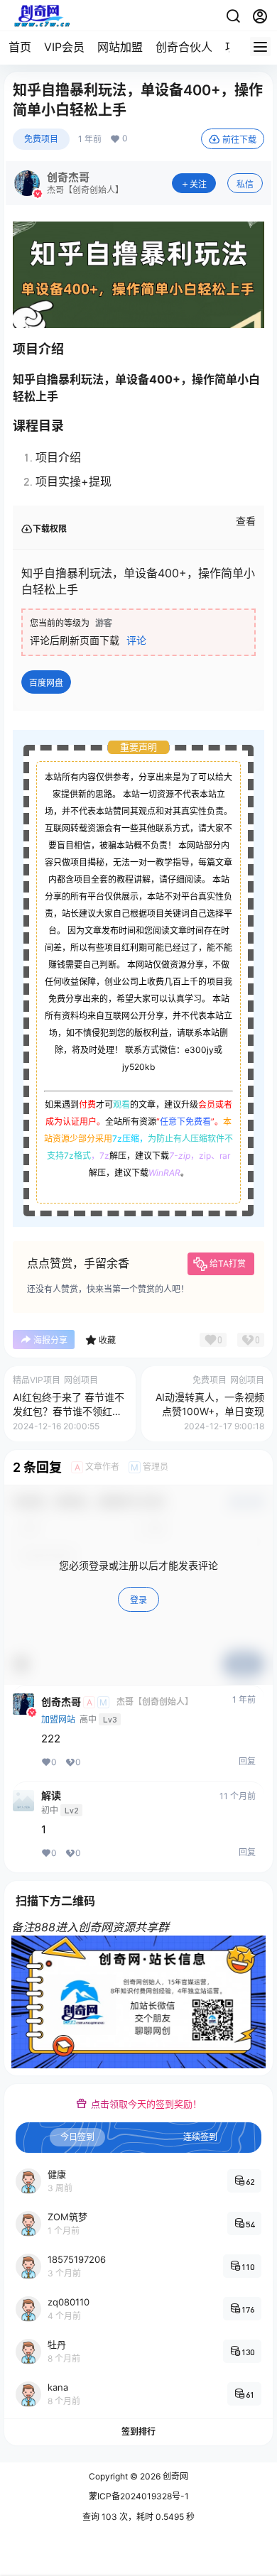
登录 (138, 1600)
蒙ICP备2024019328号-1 (139, 2496)
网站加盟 (120, 47)
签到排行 (138, 2432)
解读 (51, 1796)
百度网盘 (46, 683)
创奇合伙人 (184, 47)
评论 (136, 640)
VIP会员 (64, 47)
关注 (198, 184)
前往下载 (239, 140)
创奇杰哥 (61, 1702)
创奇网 (174, 2476)
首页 (20, 47)
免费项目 (41, 139)
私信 (245, 184)
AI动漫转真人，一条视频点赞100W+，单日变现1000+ (210, 1411)
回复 (247, 1761)
